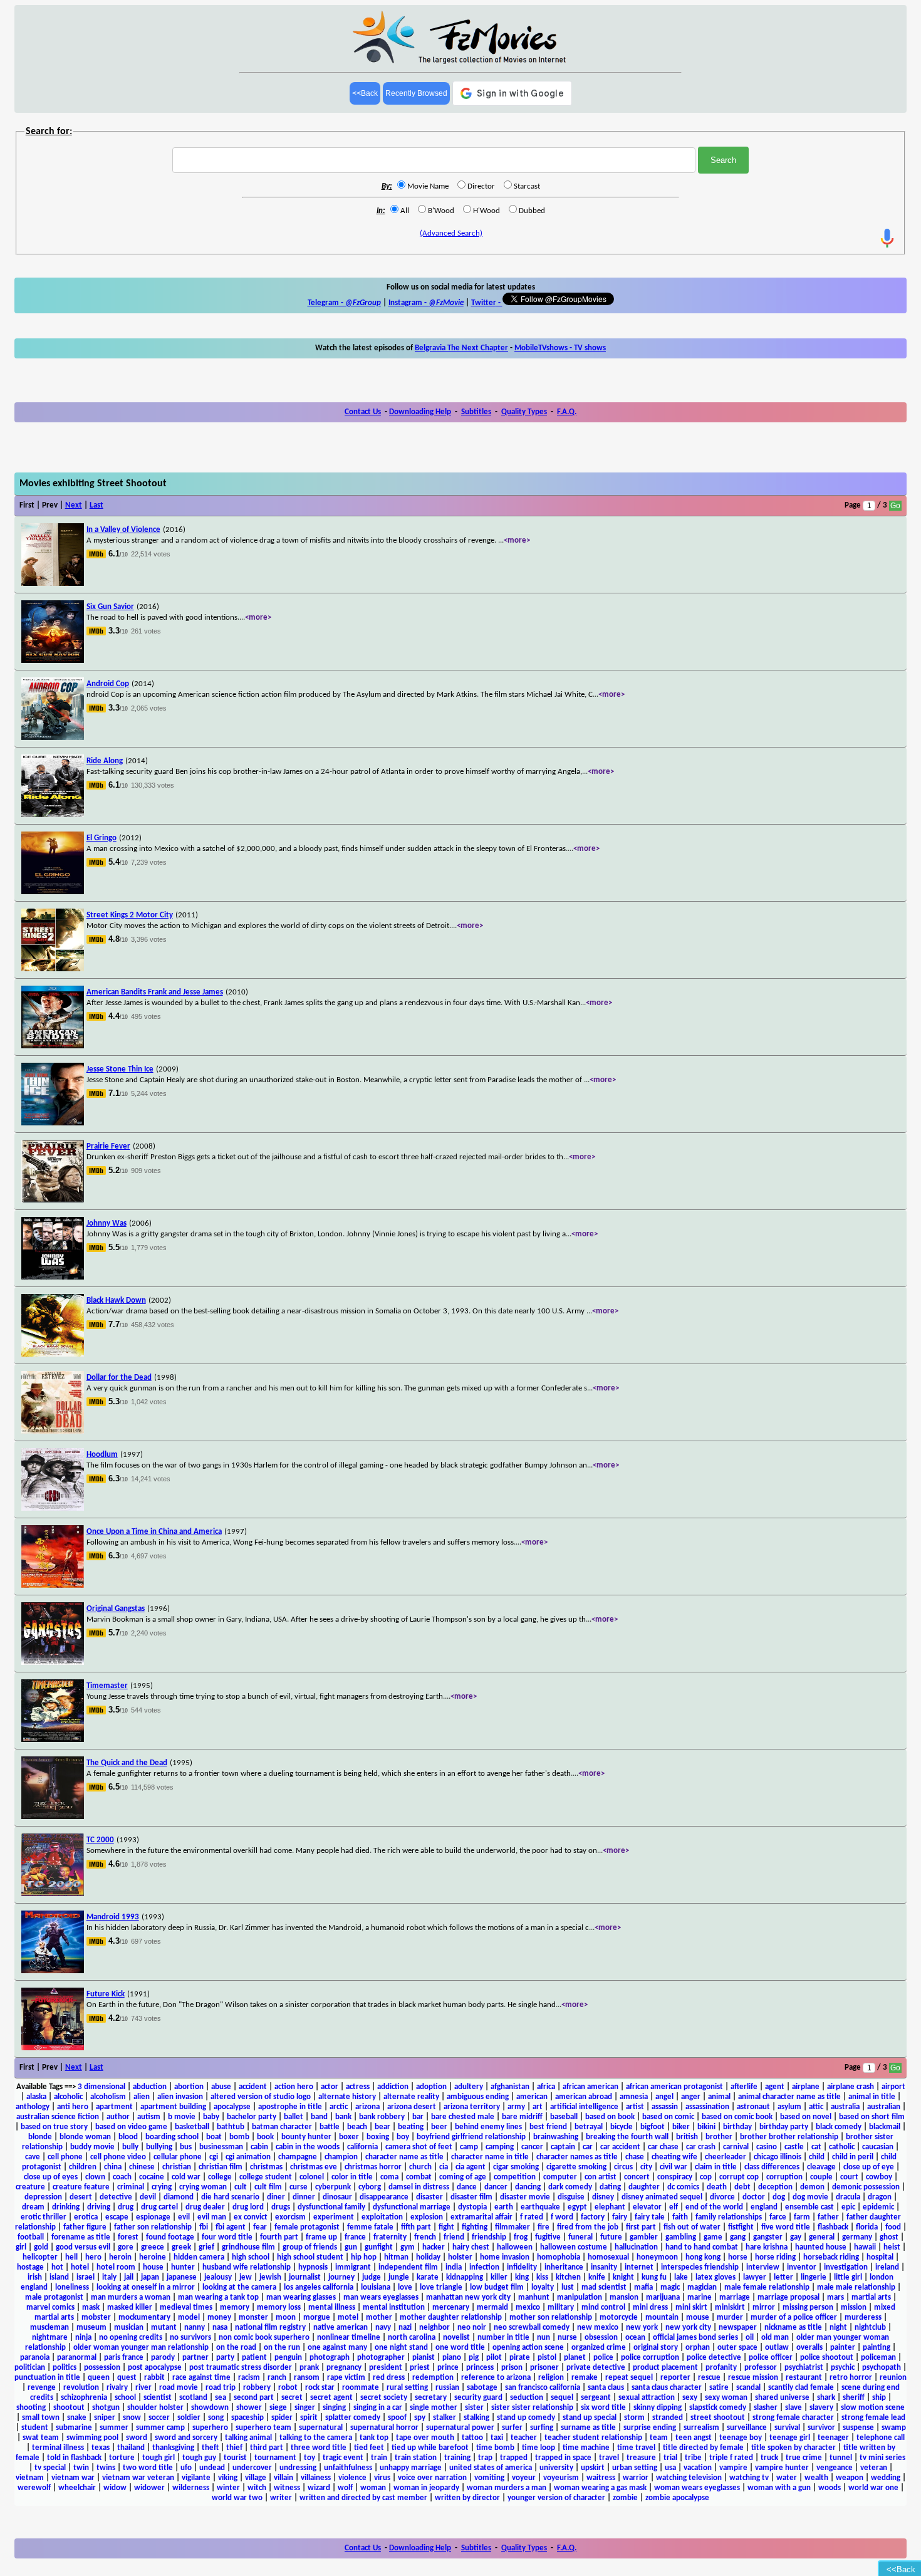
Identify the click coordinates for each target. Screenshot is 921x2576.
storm (634, 2418)
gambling (681, 2237)
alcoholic (68, 2097)
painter (843, 2348)
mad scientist (604, 2287)
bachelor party (252, 2117)
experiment (334, 2217)
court (849, 2177)
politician (30, 2368)
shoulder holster (155, 2408)
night (838, 2328)
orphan (698, 2348)
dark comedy (570, 2187)
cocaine (152, 2177)
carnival (736, 2147)
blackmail (885, 2127)
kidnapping (465, 2277)
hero (93, 2257)
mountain (662, 2318)
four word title (227, 2237)
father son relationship (153, 2227)
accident (253, 2087)
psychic (843, 2368)
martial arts (871, 2297)
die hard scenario (230, 2197)
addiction (393, 2087)
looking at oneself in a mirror (146, 2287)
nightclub (870, 2328)
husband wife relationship (247, 2267)
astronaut (753, 2107)
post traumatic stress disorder (241, 2368)
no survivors (190, 2338)
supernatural (321, 2428)
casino (767, 2147)
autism (149, 2117)
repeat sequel (629, 2378)
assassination (707, 2107)
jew (246, 2277)
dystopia (472, 2207)
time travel (636, 2448)
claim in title (716, 2167)
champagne (298, 2157)
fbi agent (231, 2227)
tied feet (369, 2448)
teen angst (694, 2438)
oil (750, 2338)
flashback (833, 2227)
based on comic (668, 2117)
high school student (310, 2257)
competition (515, 2177)
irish (35, 2277)
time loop (539, 2448)
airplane (806, 2087)
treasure (641, 2458)
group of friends (310, 2247)
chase (635, 2157)
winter (228, 2488)
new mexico (598, 2328)
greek (181, 2247)
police (603, 2358)
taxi (497, 2438)
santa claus (606, 2388)
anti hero (73, 2107)
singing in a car (378, 2408)
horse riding (775, 2257)
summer (114, 2428)
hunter (183, 2267)
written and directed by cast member (363, 2498)
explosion (427, 2217)
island (59, 2277)
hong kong (703, 2257)
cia (444, 2167)
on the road (236, 2348)
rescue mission (753, 2378)
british (687, 2137)
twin (81, 2468)
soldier (189, 2418)
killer (499, 2277)
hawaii (865, 2247)
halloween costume (574, 2247)
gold (41, 2247)
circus (623, 2167)
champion (341, 2157)
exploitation (382, 2217)
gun (351, 2247)
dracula (848, 2197)
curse (299, 2187)
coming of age (463, 2177)
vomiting (489, 2478)
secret (292, 2398)
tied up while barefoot (430, 2448)
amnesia (634, 2097)
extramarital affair (481, 2217)
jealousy (218, 2277)
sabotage (482, 2388)
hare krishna (767, 2247)
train (379, 2458)
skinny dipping (658, 2408)
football (31, 2237)
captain (563, 2147)
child (817, 2157)
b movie (182, 2117)
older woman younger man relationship (141, 2348)
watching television (689, 2478)
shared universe (782, 2398)
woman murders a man (507, 2488)
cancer (532, 2147)
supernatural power (460, 2428)
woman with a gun (779, 2488)
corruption (784, 2177)
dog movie (810, 2197)
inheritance (564, 2267)
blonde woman (85, 2137)
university (556, 2468)
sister (474, 2408)
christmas (266, 2167)
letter (783, 2277)
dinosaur (337, 2197)
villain (284, 2478)
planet (575, 2358)
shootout (69, 2408)
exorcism (290, 2217)
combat (419, 2177)
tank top (374, 2438)
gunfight (379, 2247)
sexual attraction (647, 2398)
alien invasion (180, 2097)
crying (162, 2187)
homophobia (559, 2257)
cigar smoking (516, 2167)
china (113, 2167)
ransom (307, 2378)
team (659, 2438)
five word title (786, 2227)
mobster (96, 2318)
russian (447, 2388)
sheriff (854, 2398)
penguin (288, 2358)
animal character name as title (789, 2097)
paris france (124, 2358)
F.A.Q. (567, 412)
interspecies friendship (700, 2267)
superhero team (263, 2428)
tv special (50, 2468)
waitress (601, 2478)
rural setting (407, 2388)
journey (341, 2277)
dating (610, 2187)
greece (153, 2247)
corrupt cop (739, 2177)
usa (670, 2468)
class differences (772, 2167)
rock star (320, 2388)
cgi (214, 2157)
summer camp (160, 2428)
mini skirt (691, 2307)
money (219, 2318)
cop (706, 2177)
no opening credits (131, 2338)
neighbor (434, 2328)
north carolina (412, 2338)
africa (546, 2087)
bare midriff (522, 2117)
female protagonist (307, 2227)
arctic (339, 2107)
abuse (221, 2087)
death (717, 2187)
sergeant (596, 2398)
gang (738, 2237)
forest (128, 2237)
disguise (571, 2197)
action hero (294, 2087)
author (118, 2117)
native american (341, 2328)
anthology (33, 2107)
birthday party (784, 2127)
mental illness (332, 2307)
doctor (754, 2197)
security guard (478, 2398)
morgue (317, 2318)
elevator (647, 2207)
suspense (858, 2428)
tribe (693, 2458)
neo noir (472, 2328)
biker (681, 2127)
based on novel (806, 2117)
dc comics (683, 2187)
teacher (524, 2438)
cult (241, 2187)
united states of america (491, 2468)
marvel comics (50, 2307)
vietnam (30, 2478)
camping (500, 2147)
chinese (142, 2167)
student (35, 2428)
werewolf (34, 2488)
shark (826, 2398)
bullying (159, 2147)
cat (816, 2147)
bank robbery (382, 2117)
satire (719, 2388)
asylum (789, 2107)
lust (568, 2287)
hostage (30, 2267)
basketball (192, 2127)
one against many (337, 2348)
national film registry (270, 2328)
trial (670, 2458)
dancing (528, 2187)
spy (420, 2418)
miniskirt (730, 2307)
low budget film (497, 2287)
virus (382, 2478)
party (225, 2358)
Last (96, 505)
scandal (748, 2388)
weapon (850, 2478)
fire (544, 2227)
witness (287, 2488)
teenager (833, 2438)
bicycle (622, 2127)
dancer (496, 2187)
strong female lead (873, 2418)
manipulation (580, 2297)
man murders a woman (131, 2297)
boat (214, 2137)
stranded (668, 2418)
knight (623, 2277)
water (787, 2478)
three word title (319, 2448)
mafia (643, 2287)
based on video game (131, 2127)
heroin (120, 2257)
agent (775, 2087)
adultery (469, 2087)
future (611, 2237)
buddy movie (92, 2147)
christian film (221, 2167)
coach (122, 2177)
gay (796, 2237)
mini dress (650, 2307)
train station (416, 2458)
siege (278, 2408)
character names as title (577, 2157)
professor (761, 2368)
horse (738, 2257)
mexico (528, 2307)
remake (585, 2378)
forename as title (81, 2237)
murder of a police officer (794, 2318)
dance (467, 2187)
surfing (542, 2428)
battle (330, 2127)
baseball (564, 2117)
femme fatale (370, 2227)
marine (700, 2297)
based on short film (872, 2117)
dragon (880, 2197)
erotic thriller (44, 2217)
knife (597, 2277)
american (532, 2097)
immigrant (353, 2267)
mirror (764, 2307)
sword (137, 2438)
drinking (66, 2207)
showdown (210, 2408)
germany (857, 2237)
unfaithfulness (348, 2468)
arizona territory (472, 2107)
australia (845, 2107)
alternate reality (411, 2097)
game (713, 2237)
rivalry (117, 2388)
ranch (277, 2378)
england (764, 2207)
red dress (389, 2378)
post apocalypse (155, 2368)
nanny (195, 2328)
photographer (381, 2358)
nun (544, 2338)
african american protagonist (674, 2087)
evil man (212, 2217)
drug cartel (159, 2207)
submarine (74, 2428)
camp (469, 2147)
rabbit (154, 2378)
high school (251, 2257)
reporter (675, 2378)
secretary (431, 2398)
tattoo (472, 2438)
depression (43, 2197)
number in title (503, 2338)
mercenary (451, 2307)
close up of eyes (51, 2177)
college (220, 2177)
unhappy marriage (411, 2468)
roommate (361, 2388)
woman (373, 2488)
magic (670, 2287)
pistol (547, 2358)
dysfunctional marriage (412, 2207)
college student (266, 2177)
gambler (644, 2237)
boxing (378, 2137)
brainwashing (556, 2137)
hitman (396, 2257)
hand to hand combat (702, 2247)
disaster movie (525, 2197)
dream (33, 2207)
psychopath (882, 2368)
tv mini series (882, 2458)
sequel (562, 2398)
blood (128, 2137)
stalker (445, 2418)
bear (382, 2127)
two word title (148, 2468)
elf (674, 2207)
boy (403, 2137)
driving (99, 2207)
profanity (721, 2368)
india (454, 2267)
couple (821, 2177)
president (386, 2368)
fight (446, 2227)
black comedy (839, 2127)
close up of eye (869, 2167)
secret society (384, 2398)
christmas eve (314, 2167)
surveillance (747, 2428)
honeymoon (657, 2257)
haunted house (821, 2247)
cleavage (821, 2167)
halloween (515, 2247)
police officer (771, 2358)
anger (691, 2097)
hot (57, 2267)
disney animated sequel (662, 2197)
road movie (179, 2388)
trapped (514, 2458)
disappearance (384, 2197)
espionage (153, 2217)
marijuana (663, 2297)
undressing (298, 2468)
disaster (429, 2197)
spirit (309, 2418)
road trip (221, 2388)
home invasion (505, 2257)
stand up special (590, 2418)
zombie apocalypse (677, 2498)
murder (730, 2318)
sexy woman (726, 2398)
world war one (873, 2488)
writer (281, 2498)
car (588, 2147)
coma (389, 2177)
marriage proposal (788, 2297)
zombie (625, 2498)
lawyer (755, 2277)
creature (30, 2187)
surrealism (701, 2428)
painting (877, 2348)
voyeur (524, 2478)
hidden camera (199, 2257)
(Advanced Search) (451, 233)
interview (763, 2267)
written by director (467, 2498)
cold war (186, 2177)
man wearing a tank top (218, 2297)
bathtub (231, 2127)
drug (126, 2207)
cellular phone (178, 2157)
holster (460, 2257)
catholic (842, 2147)
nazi (405, 2328)
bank (343, 2117)
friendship (489, 2237)
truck (769, 2458)
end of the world (714, 2207)
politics (65, 2368)
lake (681, 2277)
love (405, 2287)
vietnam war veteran (138, 2478)
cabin (259, 2147)
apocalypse (232, 2107)
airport (893, 2087)
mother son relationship (551, 2318)
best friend (548, 2127)
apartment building (173, 2107)
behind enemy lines (488, 2127)
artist (635, 2107)
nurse (567, 2338)
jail (129, 2277)
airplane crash (851, 2087)
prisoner (544, 2368)
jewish (270, 2277)
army (516, 2107)
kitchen (568, 2277)
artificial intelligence (584, 2107)
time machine (586, 2448)
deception (775, 2187)
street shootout (718, 2418)
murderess (863, 2318)
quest (127, 2378)
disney (603, 2197)
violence (352, 2478)
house (153, 2267)
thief (234, 2448)
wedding (886, 2478)
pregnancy (344, 2368)
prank (309, 2368)
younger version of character (556, 2498)
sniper (105, 2418)
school (125, 2398)
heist (892, 2247)
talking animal (248, 2438)
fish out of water (692, 2227)
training (457, 2458)
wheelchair (77, 2488)
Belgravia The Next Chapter (461, 348)
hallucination (636, 2247)
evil (184, 2217)
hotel (80, 2267)
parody (163, 2358)
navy (383, 2328)
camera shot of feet (419, 2147)
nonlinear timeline (349, 2338)
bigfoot (653, 2127)
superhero (210, 2428)
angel (664, 2097)
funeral (580, 2237)
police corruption (650, 2358)
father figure (85, 2227)
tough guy (199, 2458)
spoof (397, 2418)
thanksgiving (173, 2448)
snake (77, 2418)
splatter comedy (353, 2418)
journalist (305, 2277)
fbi (204, 2227)
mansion (624, 2297)
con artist (601, 2177)
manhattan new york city (468, 2297)
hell (71, 2257)
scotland (193, 2398)
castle (794, 2147)
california (362, 2147)
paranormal (77, 2358)
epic (848, 2207)
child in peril (853, 2157)
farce (778, 2217)
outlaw (777, 2348)
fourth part (279, 2237)
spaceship (247, 2418)
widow (115, 2488)
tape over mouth (425, 2438)
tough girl (159, 2458)
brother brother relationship (789, 2137)
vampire (733, 2468)
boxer (349, 2137)
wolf (345, 2488)
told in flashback (74, 2458)
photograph (330, 2358)
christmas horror (373, 2167)
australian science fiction (58, 2117)
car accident (620, 2147)
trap (485, 2458)
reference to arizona (496, 2378)
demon (812, 2187)
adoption (431, 2087)
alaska (36, 2097)
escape (117, 2217)
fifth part (416, 2227)
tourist (235, 2458)
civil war (674, 2167)
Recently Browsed (416, 93)
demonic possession (866, 2187)
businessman (221, 2147)
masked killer (130, 2307)
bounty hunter (306, 2137)
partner (195, 2358)
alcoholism (108, 2097)
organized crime (599, 2348)
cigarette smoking (576, 2167)
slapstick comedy (718, 2408)
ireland (887, 2267)
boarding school (172, 2137)
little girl (848, 2277)
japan (150, 2277)
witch (257, 2488)
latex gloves (715, 2277)
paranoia (35, 2358)
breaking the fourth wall (627, 2137)
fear (260, 2227)
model (189, 2318)
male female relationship (767, 2287)
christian (177, 2167)
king (522, 2277)
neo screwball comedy (532, 2328)
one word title (460, 2348)
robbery (257, 2388)
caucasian (878, 2147)
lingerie (814, 2277)
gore (126, 2247)
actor (330, 2087)
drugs (281, 2207)
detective (116, 2197)
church (420, 2167)
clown (95, 2177)
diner (276, 2197)
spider (282, 2418)
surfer (512, 2428)
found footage (170, 2237)
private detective (596, 2368)
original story (656, 2348)
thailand (131, 2448)
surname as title (588, 2428)
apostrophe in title (290, 2107)
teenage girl (790, 2438)
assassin (665, 2107)
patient (254, 2358)
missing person (808, 2307)
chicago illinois (778, 2157)
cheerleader (726, 2157)
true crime (804, 2458)
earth (504, 2207)
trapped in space (563, 2458)
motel (348, 2318)
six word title (603, 2408)
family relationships (729, 2217)
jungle (399, 2277)
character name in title (490, 2157)
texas (101, 2448)
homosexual (608, 2257)
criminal (131, 2187)
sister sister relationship (532, 2408)
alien (142, 2097)
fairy (620, 2217)
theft (210, 2448)
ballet (294, 2117)
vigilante (196, 2478)
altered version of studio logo (261, 2097)
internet (639, 2267)
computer (560, 2177)
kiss (542, 2277)
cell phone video (118, 2157)
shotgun (106, 2408)
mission (854, 2307)
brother (719, 2137)
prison (512, 2368)
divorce (722, 2197)
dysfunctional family (331, 2207)
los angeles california (319, 2287)
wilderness (191, 2488)
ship (879, 2398)
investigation (846, 2267)
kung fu (654, 2277)
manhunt (534, 2297)
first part (641, 2227)
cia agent (471, 2167)
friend (454, 2237)
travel (609, 2458)
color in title (352, 2177)
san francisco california (543, 2388)
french (425, 2237)
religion (551, 2378)
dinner (304, 2197)
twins (106, 2468)
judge (372, 2277)
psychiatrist (804, 2368)
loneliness (72, 2287)
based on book (610, 2117)
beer (439, 2127)
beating (411, 2127)
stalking (476, 2418)
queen (99, 2378)
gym (408, 2247)
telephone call (881, 2438)
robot (288, 2388)
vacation (698, 2468)
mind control (603, 2307)
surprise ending (650, 2428)
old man (775, 2338)
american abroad (584, 2097)
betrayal (589, 2127)
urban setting (635, 2468)
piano (452, 2358)
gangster (768, 2237)
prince (448, 2368)
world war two (237, 2498)
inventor (802, 2267)
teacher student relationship (593, 2438)
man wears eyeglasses (381, 2297)
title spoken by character (794, 2448)
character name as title (404, 2157)
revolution (81, 2388)
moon (286, 2318)
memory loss (279, 2307)
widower (149, 2488)
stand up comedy (526, 2418)
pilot (494, 2358)
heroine (153, 2257)
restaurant (804, 2378)
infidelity (522, 2267)
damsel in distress (419, 2187)
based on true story (54, 2127)
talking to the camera (316, 2438)
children (83, 2167)
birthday (737, 2127)
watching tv (749, 2478)
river (143, 2388)
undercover (252, 2468)
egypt (577, 2207)
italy (109, 2277)
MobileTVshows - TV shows (560, 348)
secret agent (331, 2398)
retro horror (851, 2378)
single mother (434, 2408)
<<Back (365, 93)
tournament (275, 2458)
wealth (816, 2478)
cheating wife (674, 2157)
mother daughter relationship (451, 2318)
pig (474, 2358)
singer (305, 2408)
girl (21, 2247)
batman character (282, 2127)
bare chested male (463, 2117)
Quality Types (524, 412)
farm (802, 2217)
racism (249, 2378)
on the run (282, 2348)
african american (591, 2087)
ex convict (251, 2217)
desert (81, 2197)
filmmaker (513, 2227)
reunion (893, 2378)
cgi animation (248, 2157)
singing (334, 2408)
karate (428, 2277)
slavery (821, 2408)
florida (867, 2227)
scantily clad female (801, 2388)
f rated (532, 2217)
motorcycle (619, 2318)
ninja (83, 2338)
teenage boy (741, 2438)
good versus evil (83, 2247)
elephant (610, 2207)
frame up (321, 2237)
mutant (164, 2328)
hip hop (364, 2257)
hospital (880, 2257)
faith (680, 2217)
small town (41, 2418)
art (538, 2107)
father (828, 2217)
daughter (644, 2187)
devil (148, 2197)
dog (779, 2197)
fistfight (741, 2227)
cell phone (65, 2157)
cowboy (879, 2177)
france (355, 2237)
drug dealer (205, 2207)
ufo (186, 2468)
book (265, 2137)
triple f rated (731, 2458)
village (256, 2478)
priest (420, 2368)
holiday (428, 2257)
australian (884, 2107)
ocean (635, 2338)
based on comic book (737, 2117)
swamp (894, 2428)
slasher (766, 2408)
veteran (874, 2468)
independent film (408, 2267)
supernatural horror (384, 2428)
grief (206, 2247)
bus (186, 2147)
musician (129, 2328)
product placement (665, 2368)
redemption (433, 2378)
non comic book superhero (264, 2338)
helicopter (40, 2257)
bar (418, 2117)
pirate (520, 2358)
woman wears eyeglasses (697, 2488)
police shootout (827, 2358)
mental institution (394, 2307)
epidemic (878, 2207)
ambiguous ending (478, 2097)
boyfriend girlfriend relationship (471, 2137)
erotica (86, 2217)
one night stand (401, 2348)
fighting (475, 2227)
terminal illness (58, 2448)
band (319, 2117)
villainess (316, 2478)
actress (358, 2087)
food (893, 2227)
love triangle (441, 2287)
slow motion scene (873, 2408)
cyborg (370, 2187)
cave (33, 2157)
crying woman (203, 2187)
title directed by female (703, 2448)
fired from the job (588, 2227)
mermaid (492, 2307)
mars (835, 2297)
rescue (709, 2378)
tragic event (343, 2458)
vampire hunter (782, 2468)
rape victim (346, 2378)
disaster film (471, 2197)
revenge (42, 2388)
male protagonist (54, 2297)
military (561, 2307)
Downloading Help (420, 412)
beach (357, 2127)
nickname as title (793, 2328)
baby (211, 2117)
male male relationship (856, 2287)
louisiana (376, 2287)
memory (235, 2307)
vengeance (835, 2468)
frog (521, 2237)
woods (830, 2488)
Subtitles (476, 412)
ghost (889, 2237)
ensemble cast (809, 2207)
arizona (367, 2107)
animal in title (872, 2097)
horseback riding (831, 2257)
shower (249, 2408)
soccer (159, 2418)
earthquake (540, 2207)
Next (74, 505)
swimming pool (92, 2438)
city (646, 2167)
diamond (179, 2197)
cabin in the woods (308, 2147)
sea (221, 2398)
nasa (220, 2328)
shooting (31, 2408)
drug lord (248, 2207)
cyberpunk (333, 2187)
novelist (456, 2338)
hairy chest (471, 2247)
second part (254, 2398)
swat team (41, 2438)
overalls (809, 2348)
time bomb (495, 2448)
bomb (239, 2137)
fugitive (548, 2237)
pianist (424, 2358)
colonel (312, 2177)
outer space (737, 2348)
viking (228, 2478)
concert (637, 2177)
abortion (189, 2087)
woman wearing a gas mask (600, 2488)
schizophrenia (84, 2398)
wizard (319, 2488)
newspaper (738, 2328)
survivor (821, 2428)
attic (816, 2107)
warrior (636, 2478)
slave (794, 2408)
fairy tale (650, 2217)
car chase (663, 2147)
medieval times (186, 2307)
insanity (604, 2267)
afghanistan (510, 2087)
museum (91, 2328)
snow (132, 2418)
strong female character (793, 2418)
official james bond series (695, 2338)
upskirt (593, 2468)
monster (253, 2318)
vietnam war (73, 2478)
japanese (182, 2277)
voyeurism (561, 2478)
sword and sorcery (186, 2438)
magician (702, 2287)
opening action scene (528, 2348)
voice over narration (432, 2478)
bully (130, 2147)
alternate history (347, 2097)
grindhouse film (248, 2247)
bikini (706, 2127)
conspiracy (675, 2177)
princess (480, 2368)
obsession (601, 2338)
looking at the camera (239, 2287)
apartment (114, 2107)
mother (379, 2318)
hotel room (116, 2267)
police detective (714, 2358)
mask (91, 2307)
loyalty (543, 2287)
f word (562, 2217)
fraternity (390, 2237)
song (216, 2418)
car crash (701, 2147)
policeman (878, 2358)
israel (86, 2277)
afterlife (744, 2087)
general (822, 2237)
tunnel (841, 2458)
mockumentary (144, 2318)
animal (719, 2097)
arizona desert (412, 2107)
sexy (690, 2398)
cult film (268, 2187)
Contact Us (363, 412)
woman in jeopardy (426, 2488)
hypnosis (313, 2267)
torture (122, 2458)
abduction (150, 2087)
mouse (698, 2318)
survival (787, 2428)
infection (484, 2267)
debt (742, 2187)
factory (593, 2217)
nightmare (50, 2338)
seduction (527, 2398)
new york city (688, 2328)
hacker (434, 2247)
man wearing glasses (301, 2297)
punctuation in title (47, 2378)
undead (212, 2468)
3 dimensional (101, 2087)
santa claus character (667, 2388)
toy (310, 2458)
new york (642, 2328)
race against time (201, 2378)
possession (102, 2368)
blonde (40, 2137)
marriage (735, 2297)
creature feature (81, 2187)
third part (267, 2448)
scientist (158, 2398)
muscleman (49, 2328)
